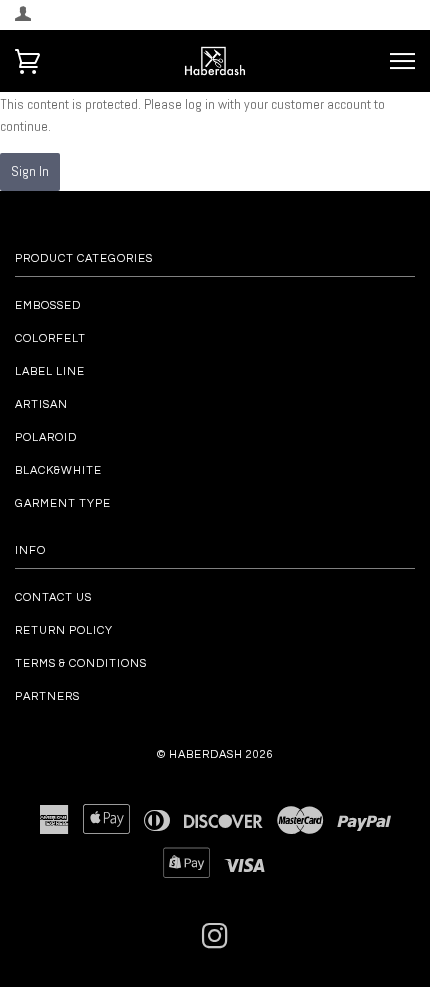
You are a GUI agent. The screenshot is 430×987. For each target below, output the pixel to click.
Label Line (50, 371)
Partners (47, 696)
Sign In (30, 171)
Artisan (41, 404)
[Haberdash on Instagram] (215, 942)
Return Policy (64, 630)
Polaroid (46, 437)
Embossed (48, 305)
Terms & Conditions (81, 663)
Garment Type (63, 503)
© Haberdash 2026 (215, 754)
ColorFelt (50, 338)
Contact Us (53, 597)
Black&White (58, 470)
